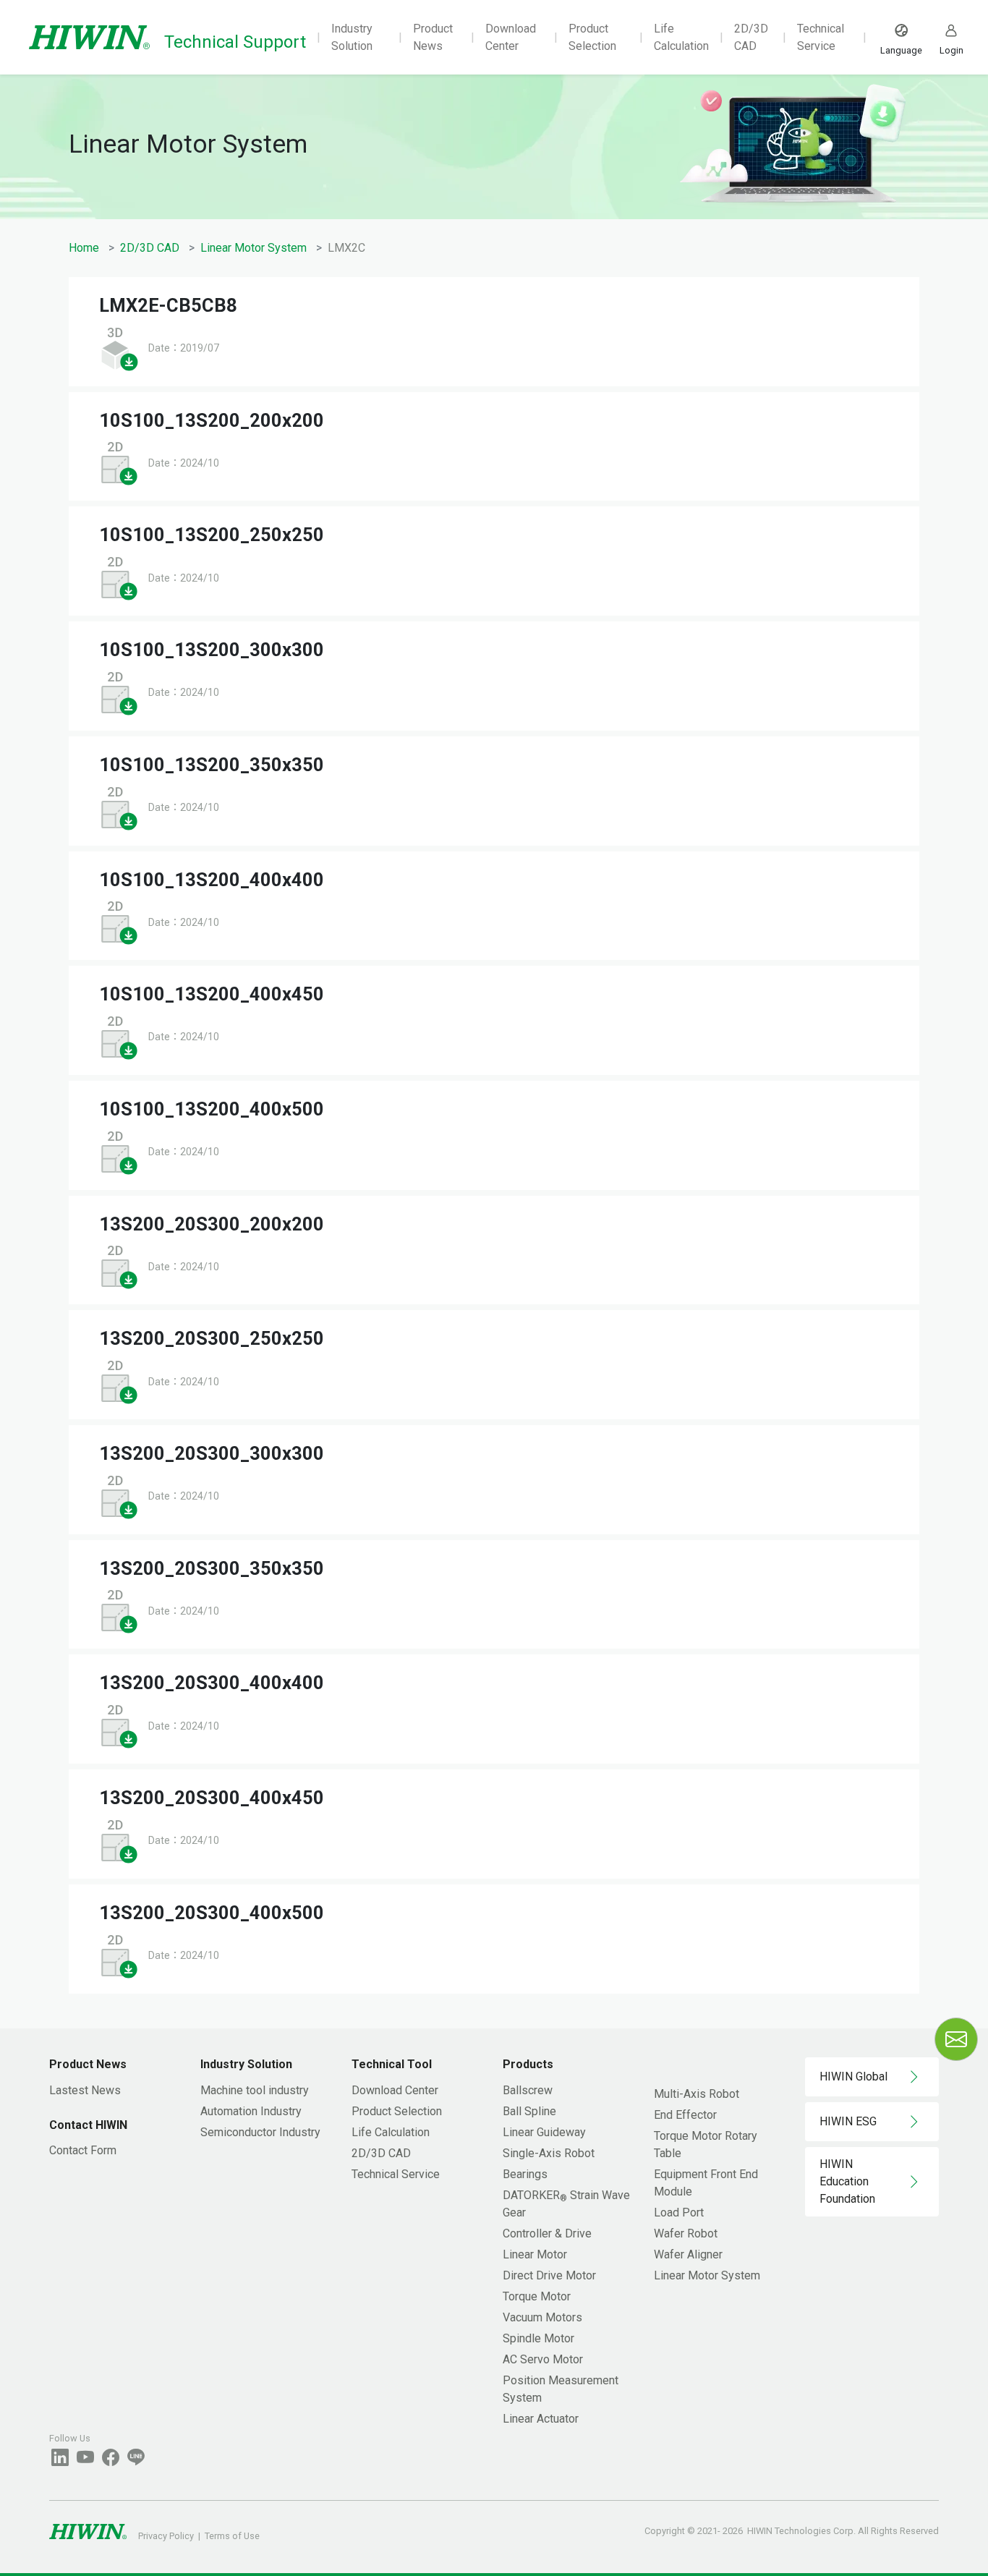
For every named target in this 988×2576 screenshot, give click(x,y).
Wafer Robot (686, 2233)
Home (84, 248)
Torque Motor (537, 2296)
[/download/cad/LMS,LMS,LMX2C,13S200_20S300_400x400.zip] (119, 1725)
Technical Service (821, 37)
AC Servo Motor (543, 2359)
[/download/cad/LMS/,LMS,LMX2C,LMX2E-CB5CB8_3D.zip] (119, 348)
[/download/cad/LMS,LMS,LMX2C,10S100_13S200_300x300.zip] (119, 692)
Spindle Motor (538, 2338)
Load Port (679, 2212)
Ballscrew (528, 2090)
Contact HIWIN (88, 2125)
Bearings (525, 2174)
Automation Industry (251, 2111)
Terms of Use (232, 2536)
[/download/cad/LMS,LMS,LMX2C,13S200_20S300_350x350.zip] (119, 1611)
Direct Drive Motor (549, 2275)
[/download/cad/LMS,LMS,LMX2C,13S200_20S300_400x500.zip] (119, 1955)
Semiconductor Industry (260, 2132)
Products (528, 2064)
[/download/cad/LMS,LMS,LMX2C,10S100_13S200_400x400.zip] (119, 921)
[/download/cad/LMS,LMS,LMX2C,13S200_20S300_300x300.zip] (119, 1496)
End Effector (685, 2115)
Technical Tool (392, 2064)
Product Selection (592, 37)
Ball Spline (529, 2111)
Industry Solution (352, 37)
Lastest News (85, 2090)
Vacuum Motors (542, 2317)
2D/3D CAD (751, 37)
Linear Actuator (541, 2419)
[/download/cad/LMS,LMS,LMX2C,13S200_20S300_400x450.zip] (119, 1840)
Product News (433, 37)
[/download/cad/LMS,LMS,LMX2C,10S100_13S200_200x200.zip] (119, 463)
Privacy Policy (166, 2536)
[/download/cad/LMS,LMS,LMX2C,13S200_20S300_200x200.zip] (119, 1266)
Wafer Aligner (688, 2254)
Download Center (511, 37)
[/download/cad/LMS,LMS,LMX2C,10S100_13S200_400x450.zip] (119, 1036)
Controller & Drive (547, 2233)
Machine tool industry (255, 2090)
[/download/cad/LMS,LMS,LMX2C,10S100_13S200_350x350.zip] (119, 807)
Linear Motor (535, 2254)
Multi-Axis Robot (697, 2094)
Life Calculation (681, 37)
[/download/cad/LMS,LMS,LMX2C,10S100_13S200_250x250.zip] (119, 577)
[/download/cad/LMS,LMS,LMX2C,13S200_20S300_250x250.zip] (119, 1381)
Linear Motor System (254, 248)
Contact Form (83, 2150)
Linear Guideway (544, 2132)
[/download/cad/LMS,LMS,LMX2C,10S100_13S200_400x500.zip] (119, 1151)
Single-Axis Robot (549, 2153)
